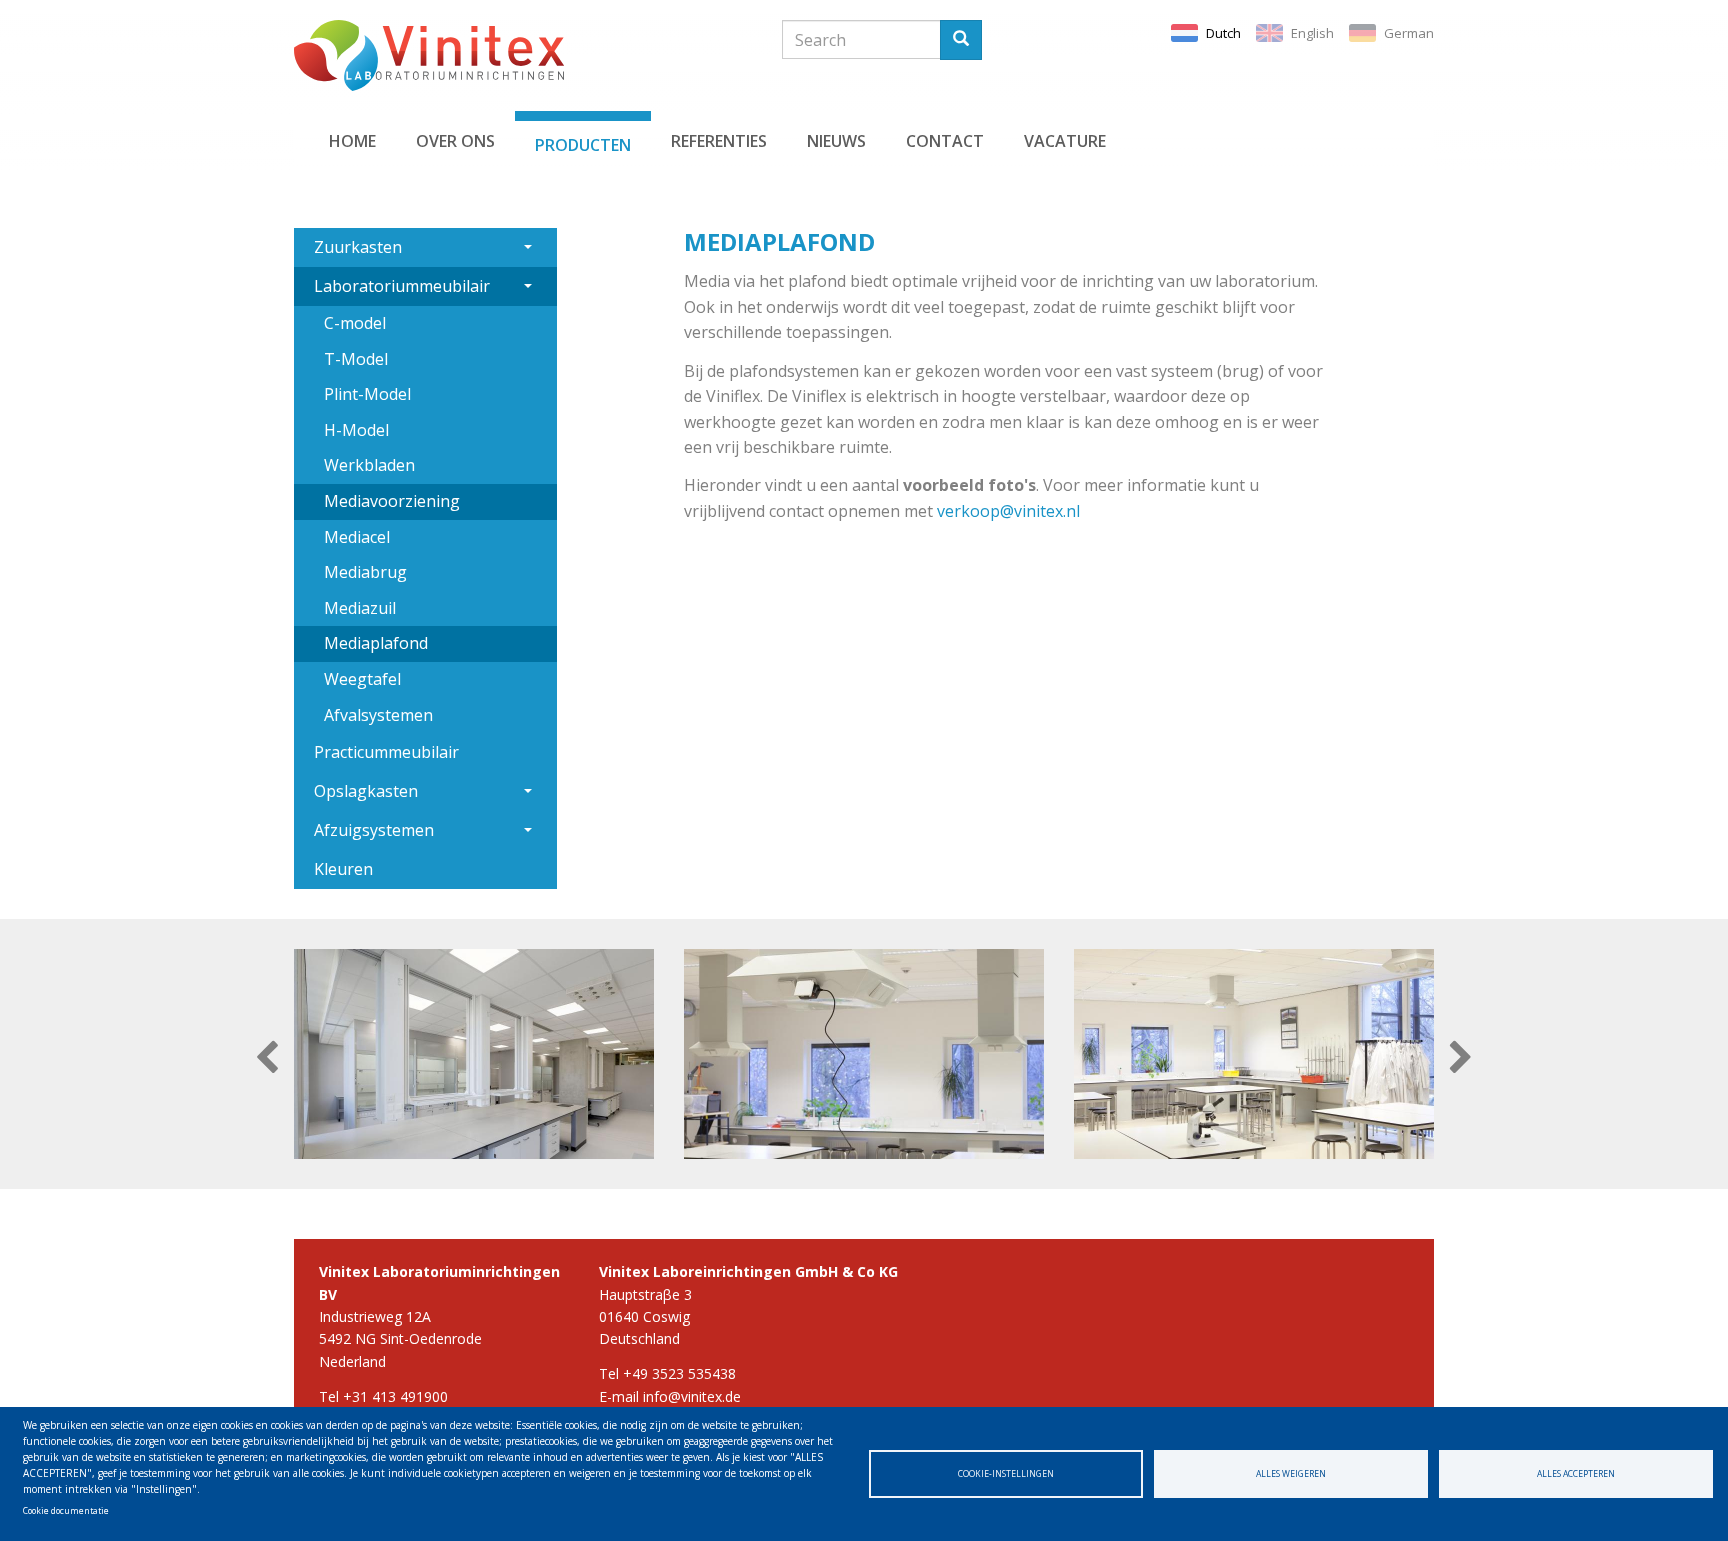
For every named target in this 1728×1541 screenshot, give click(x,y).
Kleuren (343, 869)
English (1312, 33)
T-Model (356, 359)
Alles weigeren (1291, 1473)
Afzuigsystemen (374, 830)
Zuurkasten (358, 247)
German (1409, 33)
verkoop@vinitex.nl (1008, 511)
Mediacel (357, 537)
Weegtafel (362, 679)
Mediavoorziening (392, 501)
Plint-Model (367, 394)
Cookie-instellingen (1006, 1473)
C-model (355, 323)
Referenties (719, 141)
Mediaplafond (376, 643)
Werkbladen (369, 465)
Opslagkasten (366, 791)
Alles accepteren (1576, 1473)
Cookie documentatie (66, 1510)
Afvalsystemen (378, 715)
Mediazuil (360, 608)
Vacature (1065, 141)
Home (352, 141)
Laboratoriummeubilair (402, 286)
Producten (583, 145)
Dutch (1223, 33)
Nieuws (836, 141)
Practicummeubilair (386, 752)
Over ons (455, 141)
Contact (945, 141)
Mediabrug (365, 572)
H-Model (356, 430)
